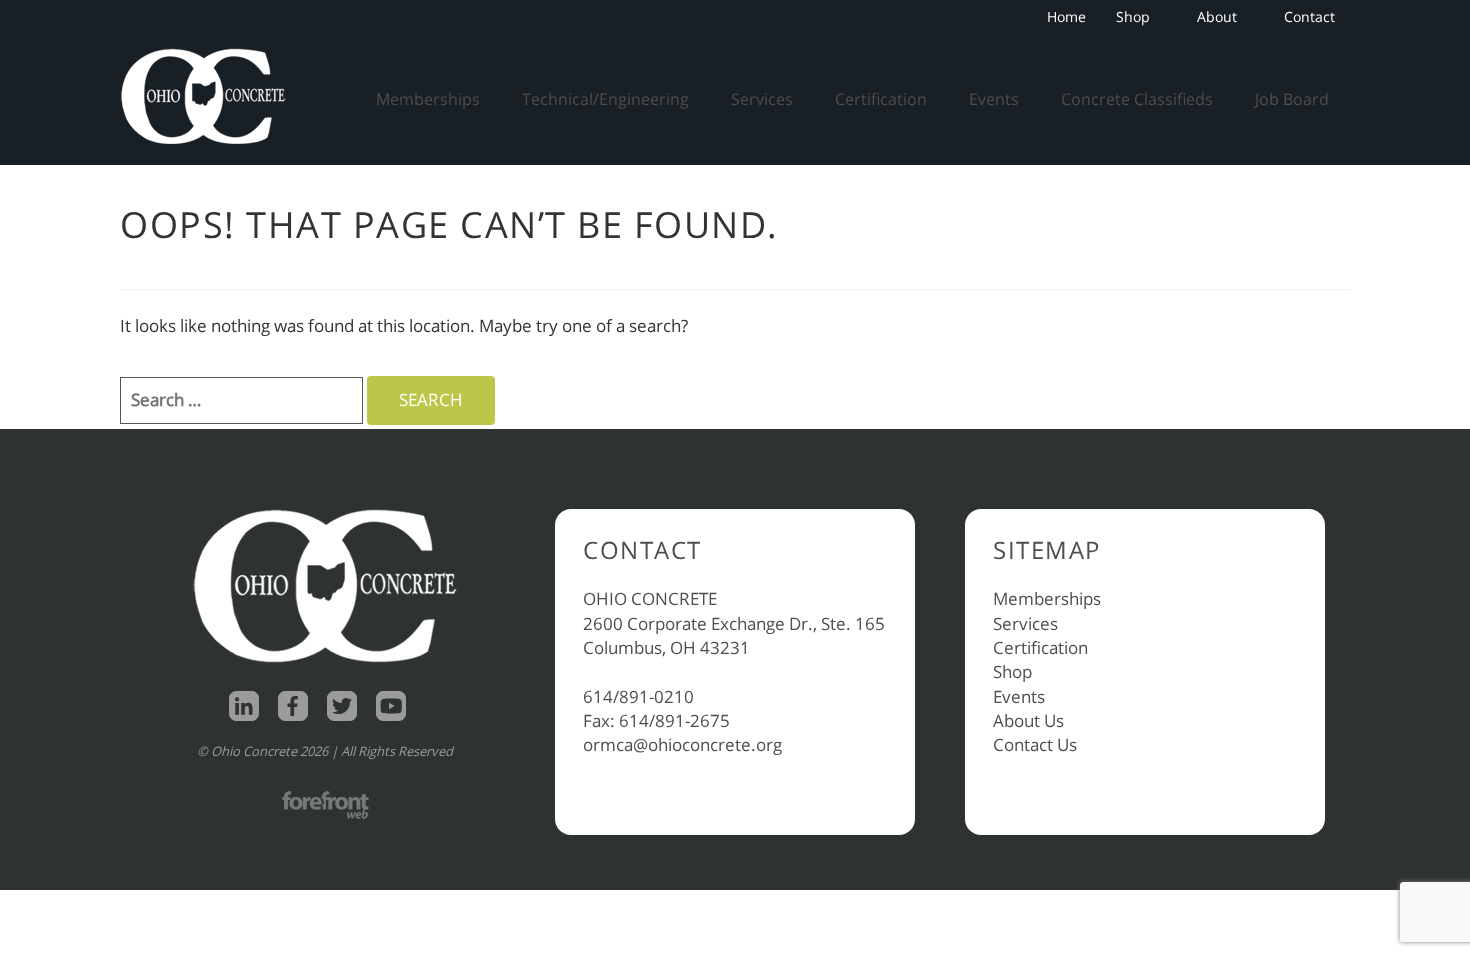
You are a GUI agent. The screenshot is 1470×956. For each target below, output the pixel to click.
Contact (1309, 16)
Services (762, 99)
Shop (1133, 16)
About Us (1028, 720)
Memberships (428, 99)
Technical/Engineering (605, 99)
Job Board (1292, 99)
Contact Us (1035, 744)
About (1217, 16)
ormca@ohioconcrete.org (682, 744)
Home (1066, 16)
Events (994, 99)
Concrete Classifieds (1137, 99)
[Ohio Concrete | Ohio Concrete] (210, 96)
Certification (881, 99)
